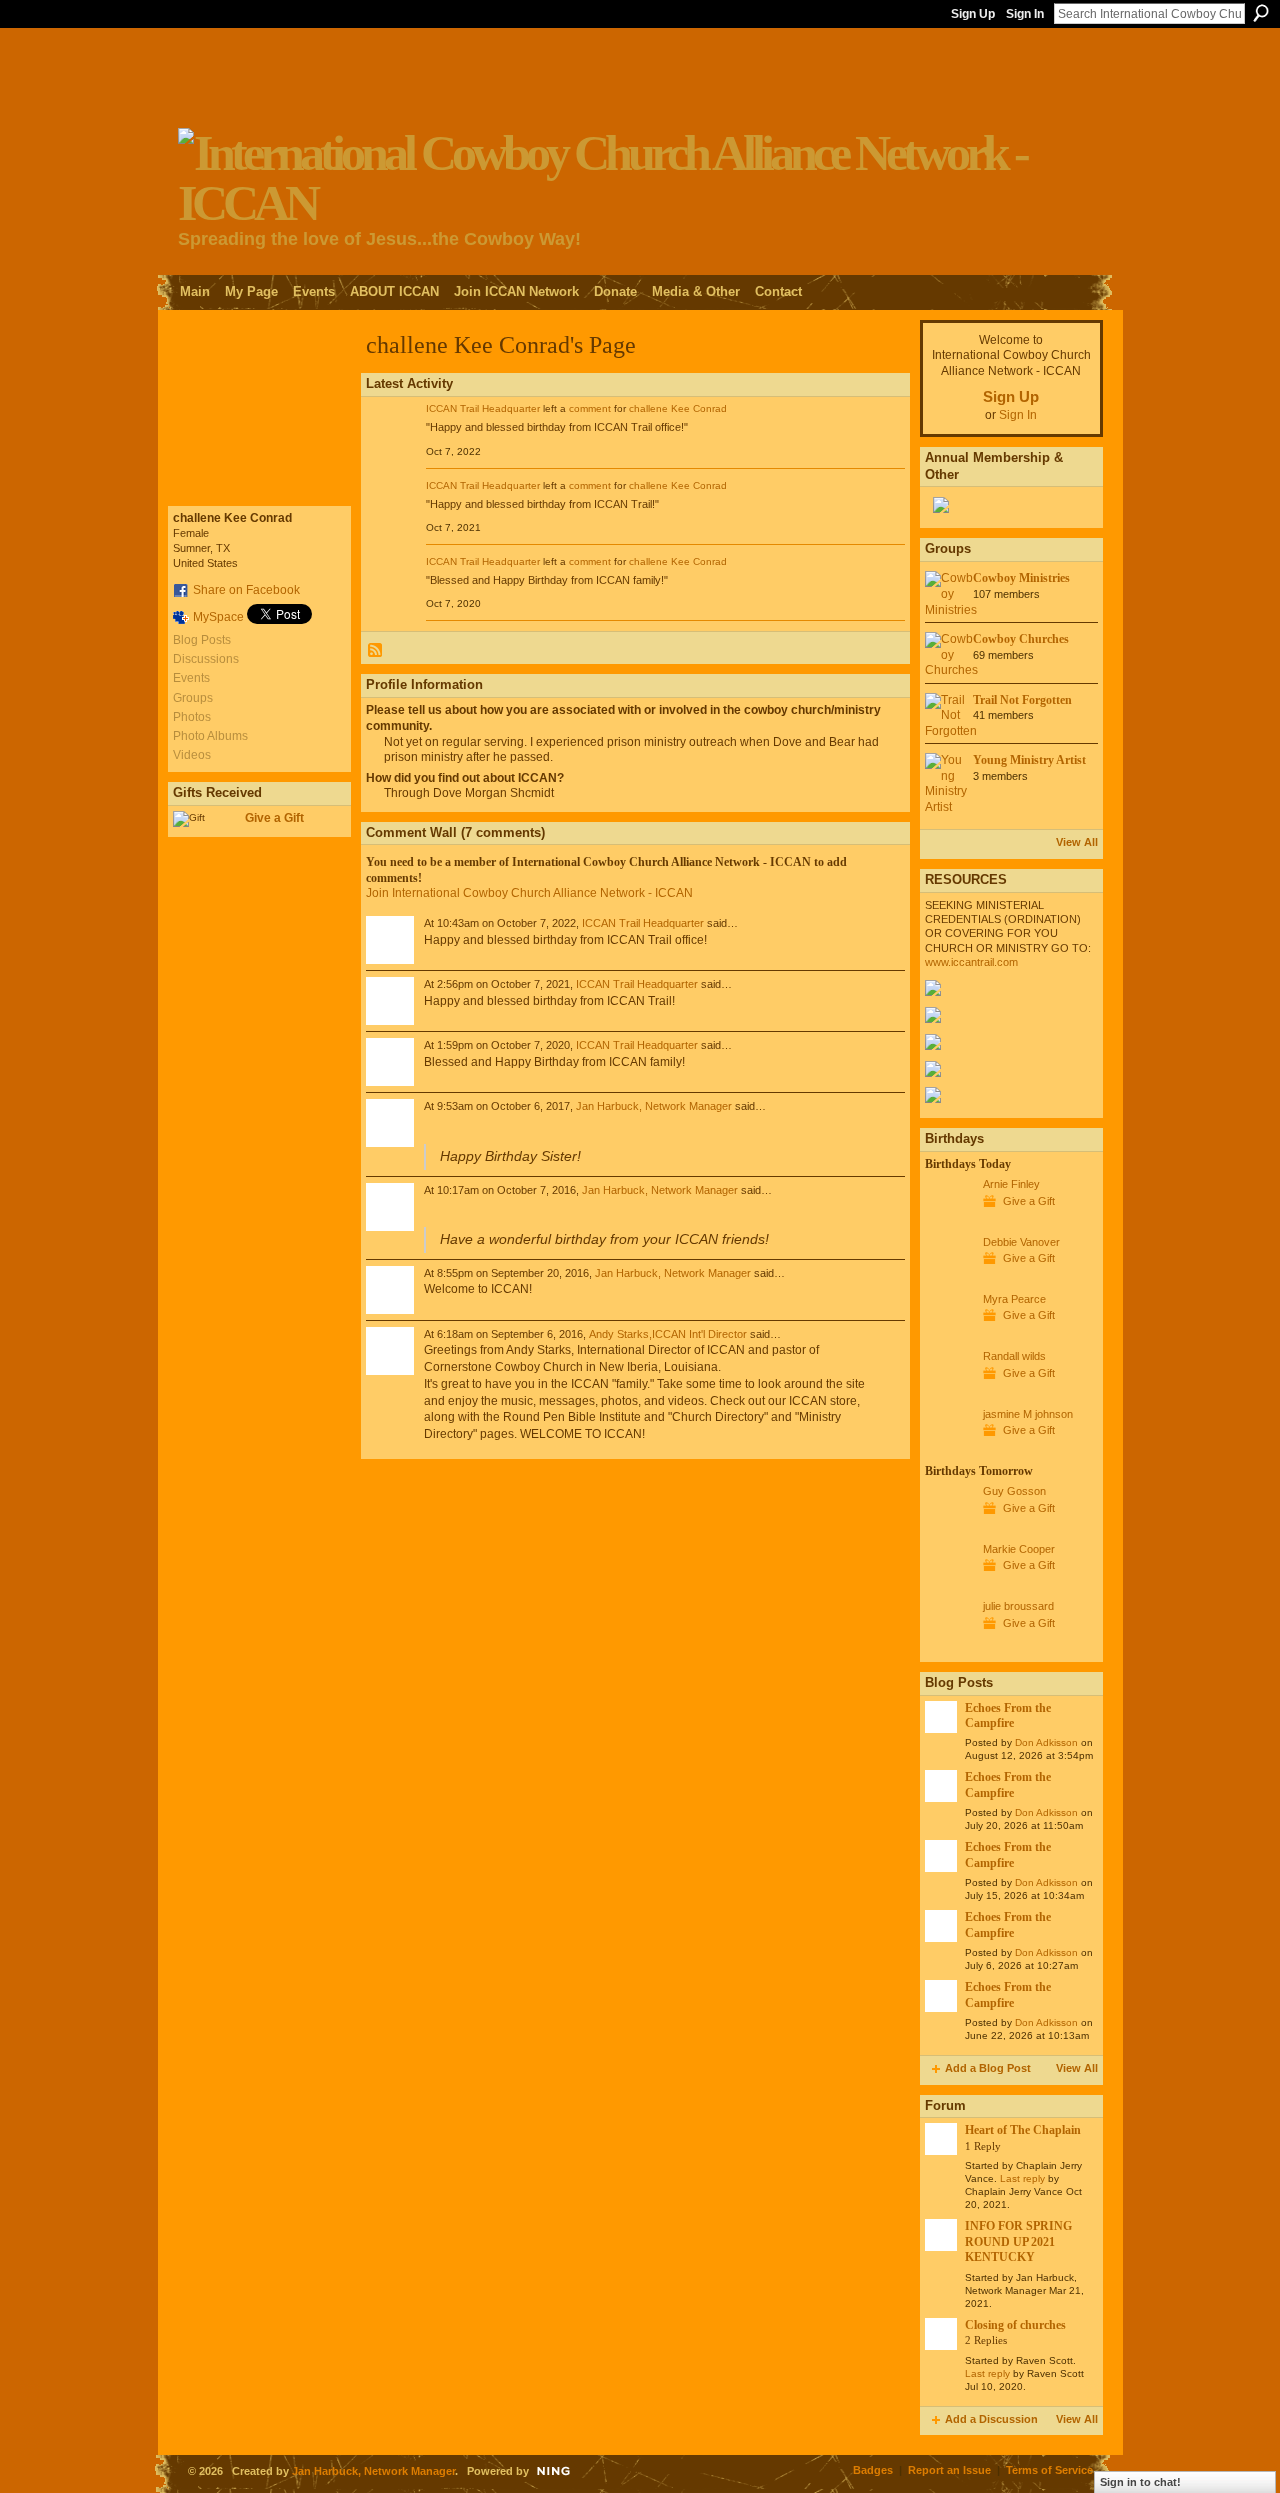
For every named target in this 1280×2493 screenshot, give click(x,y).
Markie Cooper (1019, 1549)
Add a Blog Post (988, 2068)
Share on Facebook (246, 590)
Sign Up (973, 14)
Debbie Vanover (1021, 1242)
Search (1261, 13)
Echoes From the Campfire (1008, 1715)
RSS (376, 651)
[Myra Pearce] (949, 1336)
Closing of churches (1015, 2325)
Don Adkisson (1046, 1742)
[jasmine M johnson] (949, 1451)
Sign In (1025, 14)
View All (1077, 842)
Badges (873, 2470)
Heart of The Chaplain (1023, 2130)
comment (590, 408)
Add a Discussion (991, 2419)
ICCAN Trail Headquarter (483, 408)
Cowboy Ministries (1021, 578)
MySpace (218, 617)
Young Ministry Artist (1029, 760)
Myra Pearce (1014, 1299)
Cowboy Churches (1021, 639)
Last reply (1022, 2178)
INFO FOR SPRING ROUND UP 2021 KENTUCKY (1018, 2241)
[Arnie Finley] (949, 1221)
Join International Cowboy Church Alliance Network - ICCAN (529, 893)
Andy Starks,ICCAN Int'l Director (668, 1334)
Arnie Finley (1011, 1184)
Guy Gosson (1014, 1491)
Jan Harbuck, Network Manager (654, 1106)
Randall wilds (1014, 1356)
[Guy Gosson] (949, 1528)
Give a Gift (274, 818)
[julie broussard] (949, 1643)
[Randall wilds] (949, 1393)
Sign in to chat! (1140, 2482)
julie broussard (1018, 1606)
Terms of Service (1049, 2470)
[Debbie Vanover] (949, 1279)
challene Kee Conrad (678, 408)
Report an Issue (949, 2470)
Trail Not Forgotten (1022, 700)
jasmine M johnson (1028, 1414)
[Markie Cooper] (949, 1586)
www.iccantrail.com (971, 962)
